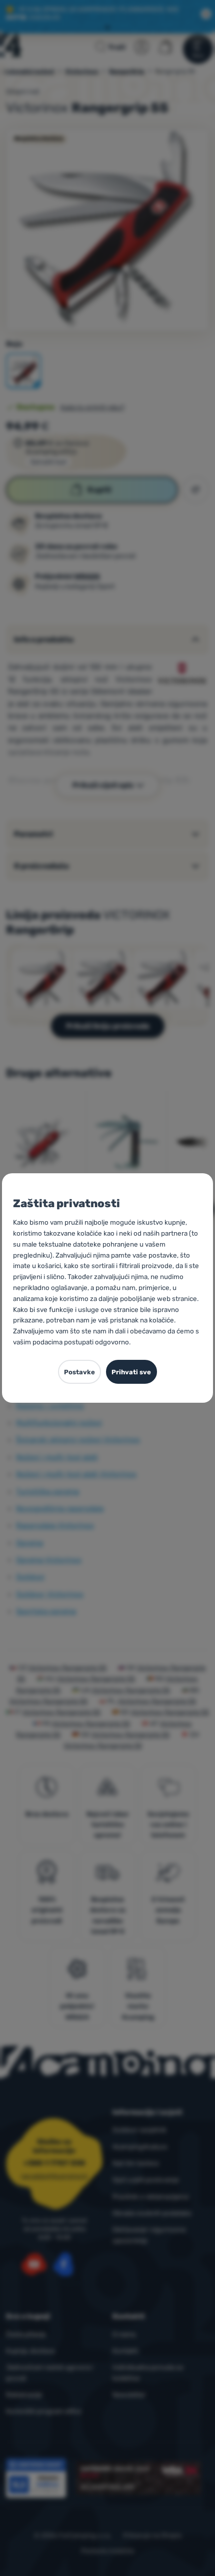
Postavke (79, 1372)
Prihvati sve (131, 1372)
